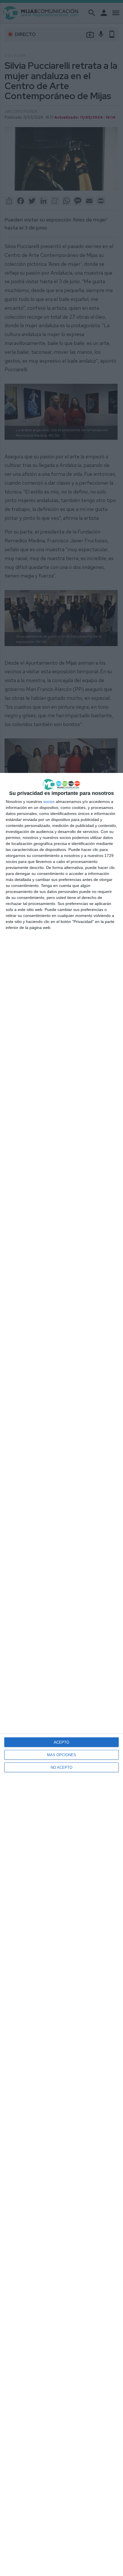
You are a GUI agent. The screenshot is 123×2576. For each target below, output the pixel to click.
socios (49, 802)
